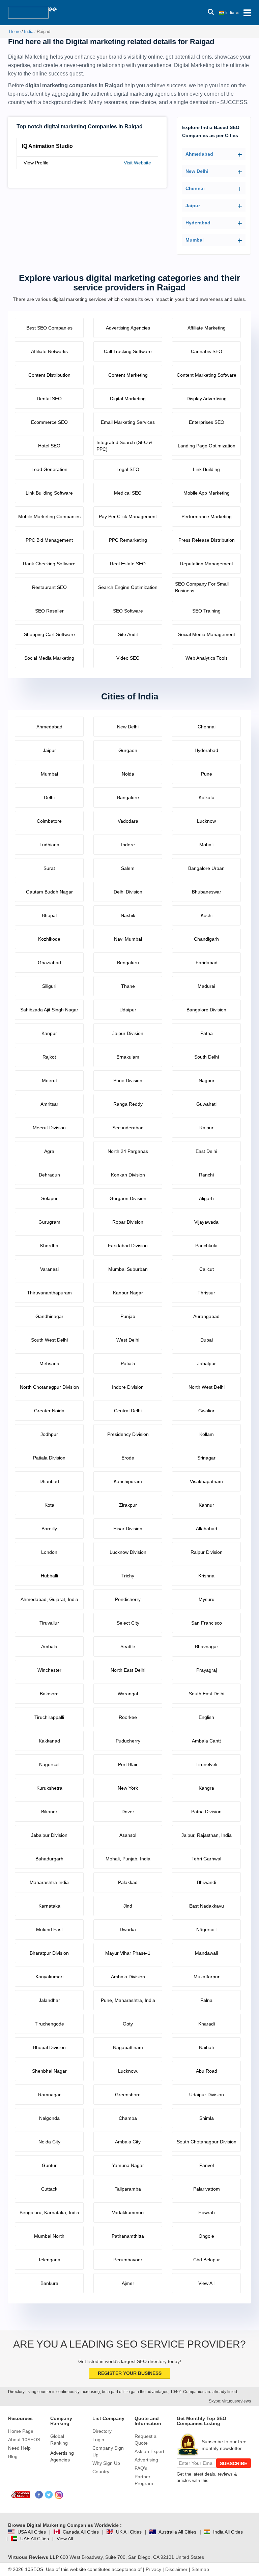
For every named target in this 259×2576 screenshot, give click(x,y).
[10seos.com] (28, 13)
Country (101, 2472)
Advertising (146, 2460)
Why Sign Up (106, 2463)
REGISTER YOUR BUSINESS (130, 2373)
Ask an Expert (149, 2451)
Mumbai (195, 240)
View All (65, 2539)
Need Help (19, 2448)
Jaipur (193, 206)
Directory (102, 2431)
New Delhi (197, 171)
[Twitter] (49, 2495)
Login (98, 2440)
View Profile (36, 163)
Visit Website (137, 163)
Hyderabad (198, 223)
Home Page (21, 2431)
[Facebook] (39, 2495)
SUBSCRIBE (234, 2463)
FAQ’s (141, 2468)
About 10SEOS (24, 2440)
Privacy (153, 2569)
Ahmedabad (199, 154)
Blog (13, 2456)
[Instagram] (59, 2495)
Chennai (195, 188)
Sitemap (200, 2569)
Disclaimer (176, 2569)
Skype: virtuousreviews (230, 2401)
